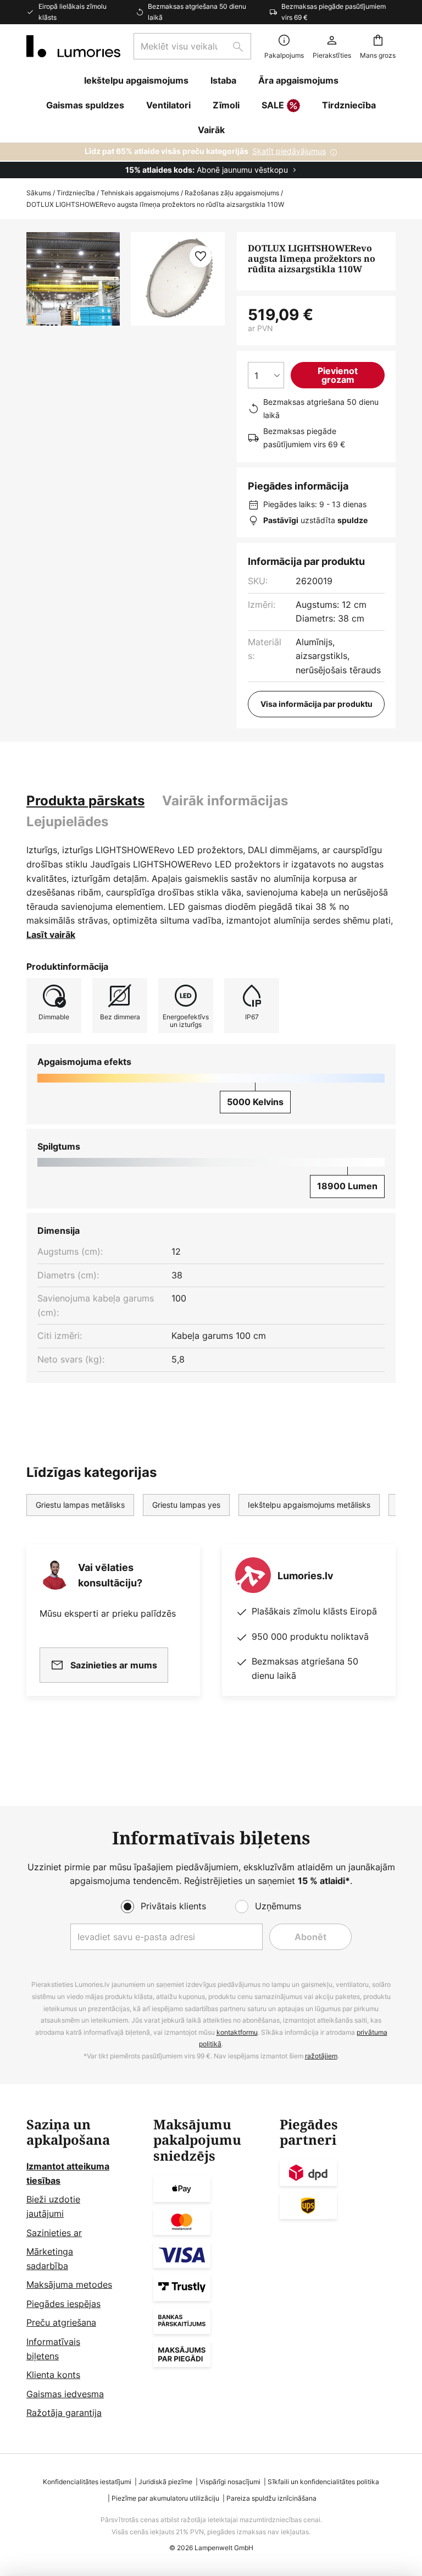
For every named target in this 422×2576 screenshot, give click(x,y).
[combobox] (192, 46)
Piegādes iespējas (63, 2304)
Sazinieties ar (54, 2233)
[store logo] (73, 46)
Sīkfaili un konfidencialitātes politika (323, 2482)
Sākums (39, 193)
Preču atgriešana (61, 2322)
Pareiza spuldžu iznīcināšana (271, 2498)
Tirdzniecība (76, 193)
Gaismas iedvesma (65, 2394)
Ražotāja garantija (64, 2413)
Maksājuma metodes (69, 2284)
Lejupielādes (67, 822)
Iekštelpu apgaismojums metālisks (309, 1505)
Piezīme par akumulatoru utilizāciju (165, 2498)
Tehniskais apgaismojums (140, 193)
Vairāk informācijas (225, 801)
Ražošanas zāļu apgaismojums (232, 193)
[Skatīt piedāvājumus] (211, 161)
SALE (273, 105)
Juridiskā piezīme (165, 2482)
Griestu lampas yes (186, 1505)
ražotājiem (321, 2056)
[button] (201, 256)
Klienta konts (53, 2375)
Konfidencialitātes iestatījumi (87, 2482)
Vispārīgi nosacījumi (230, 2482)
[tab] (85, 801)
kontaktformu (237, 2032)
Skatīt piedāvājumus (289, 151)
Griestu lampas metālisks (80, 1505)
